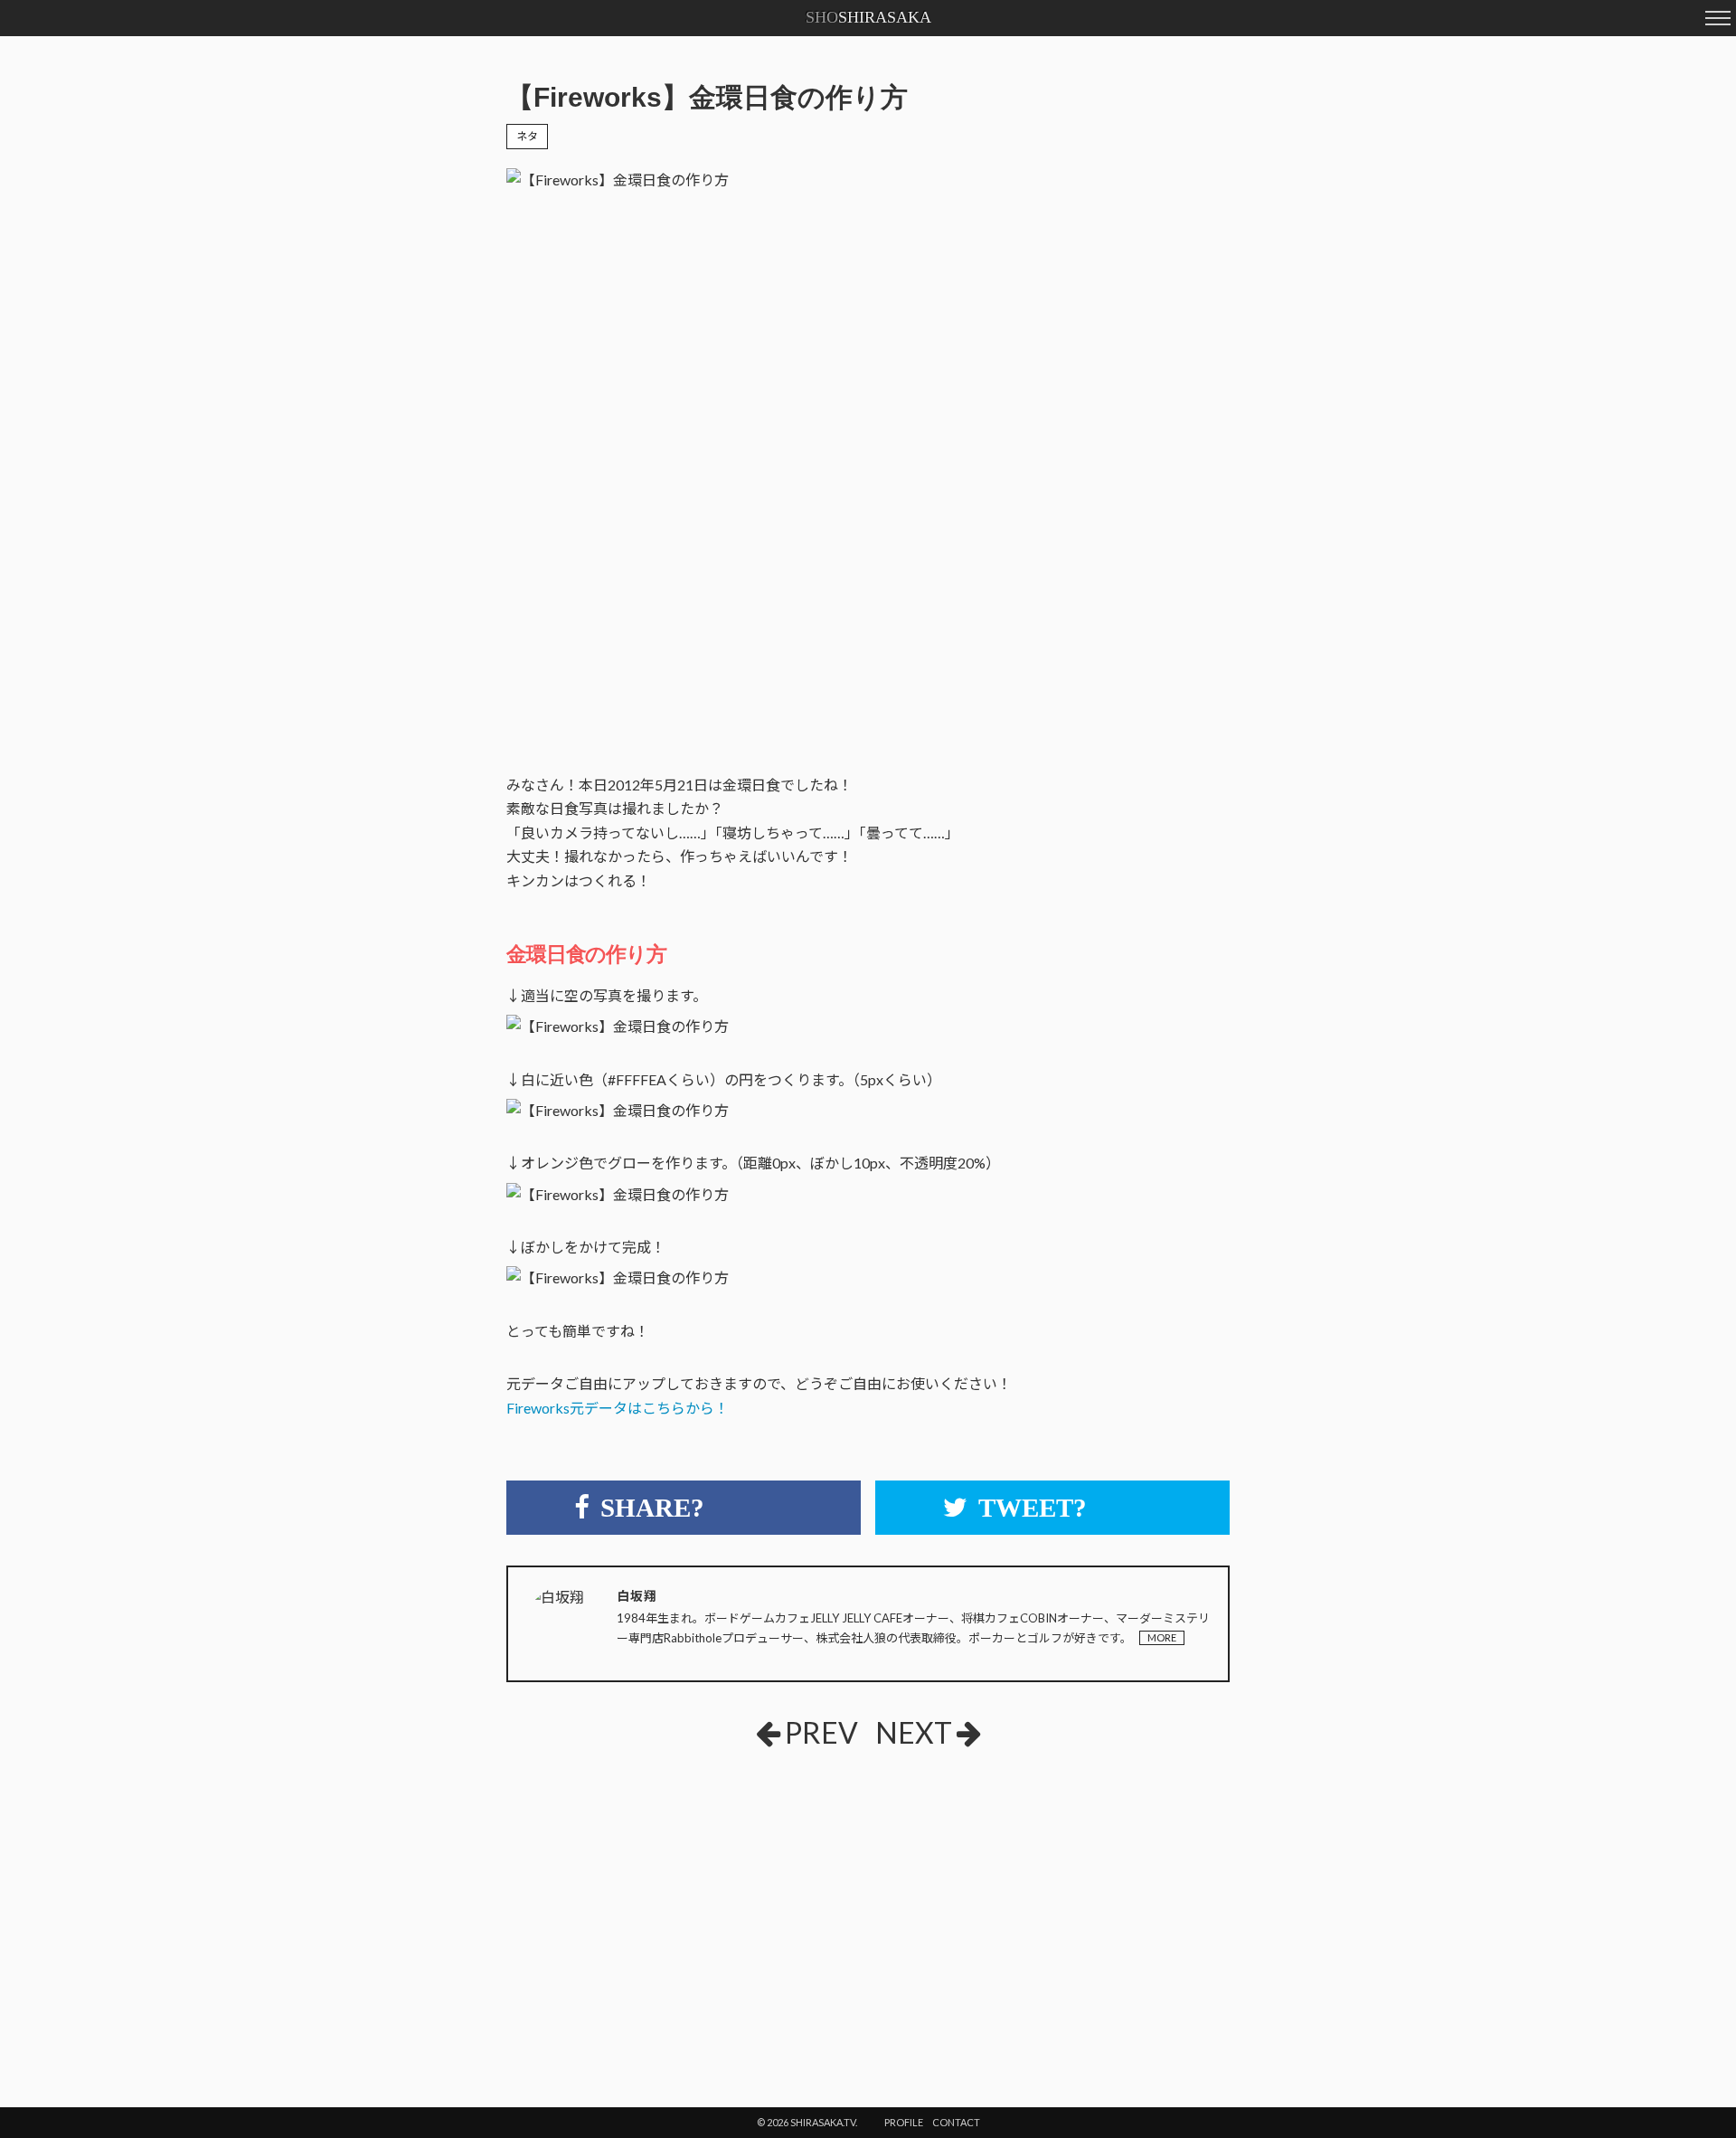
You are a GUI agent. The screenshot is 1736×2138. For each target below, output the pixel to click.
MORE (1162, 1637)
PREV (821, 1732)
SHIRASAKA (868, 17)
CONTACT (956, 2122)
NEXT (914, 1732)
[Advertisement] (722, 1897)
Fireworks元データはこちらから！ (618, 1408)
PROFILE (904, 2122)
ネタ (527, 136)
